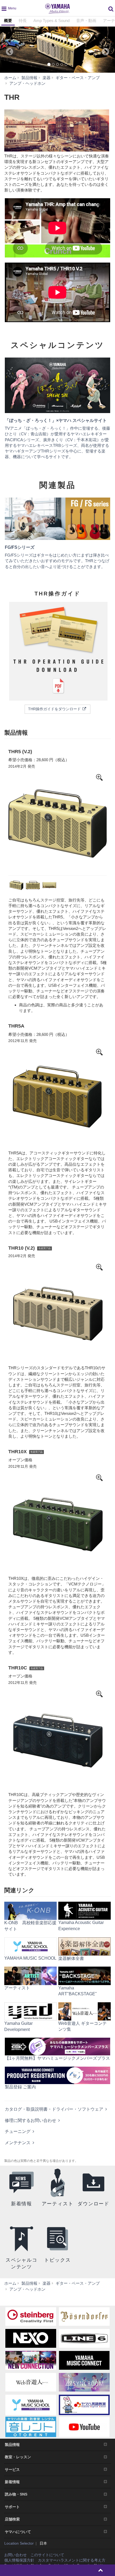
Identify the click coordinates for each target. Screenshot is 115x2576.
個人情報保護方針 (19, 2560)
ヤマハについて (18, 2532)
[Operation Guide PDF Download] (57, 652)
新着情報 (12, 2482)
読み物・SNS (16, 2494)
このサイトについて (47, 2555)
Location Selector (19, 2543)
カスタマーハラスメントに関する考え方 (72, 2560)
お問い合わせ (16, 2555)
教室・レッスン (18, 2457)
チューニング (18, 2131)
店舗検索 (12, 2519)
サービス (12, 2470)
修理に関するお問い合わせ (30, 2120)
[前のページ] (7, 50)
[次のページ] (108, 50)
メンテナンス (18, 2143)
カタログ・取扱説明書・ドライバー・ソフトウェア (54, 2109)
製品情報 (12, 2445)
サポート (12, 2507)
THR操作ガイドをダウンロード (55, 709)
